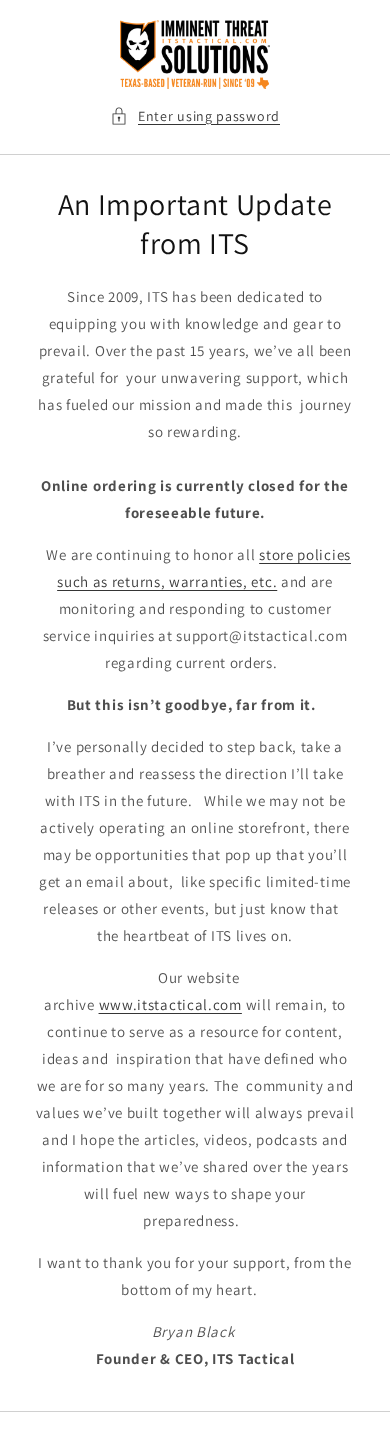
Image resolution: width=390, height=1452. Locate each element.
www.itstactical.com (170, 1004)
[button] (195, 116)
